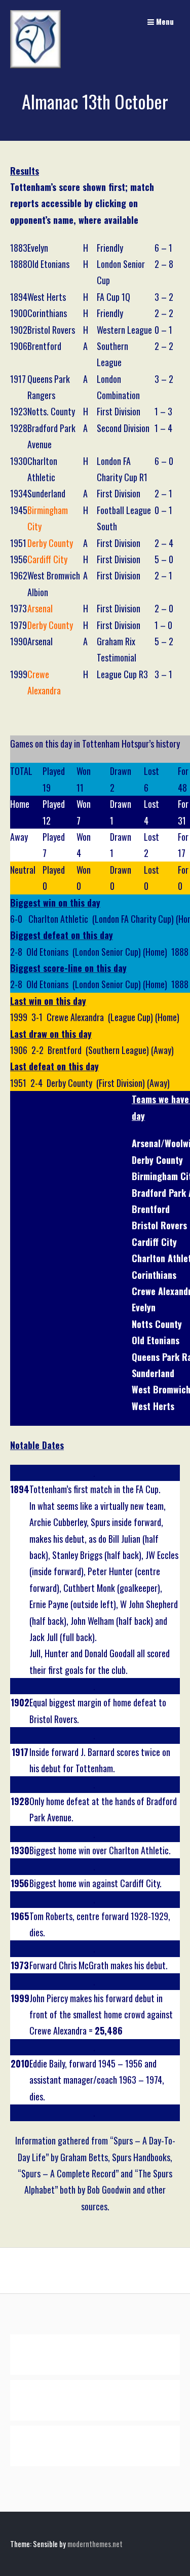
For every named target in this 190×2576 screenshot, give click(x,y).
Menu (164, 21)
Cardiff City (47, 559)
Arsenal (40, 608)
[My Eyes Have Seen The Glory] (35, 65)
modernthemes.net (95, 2544)
